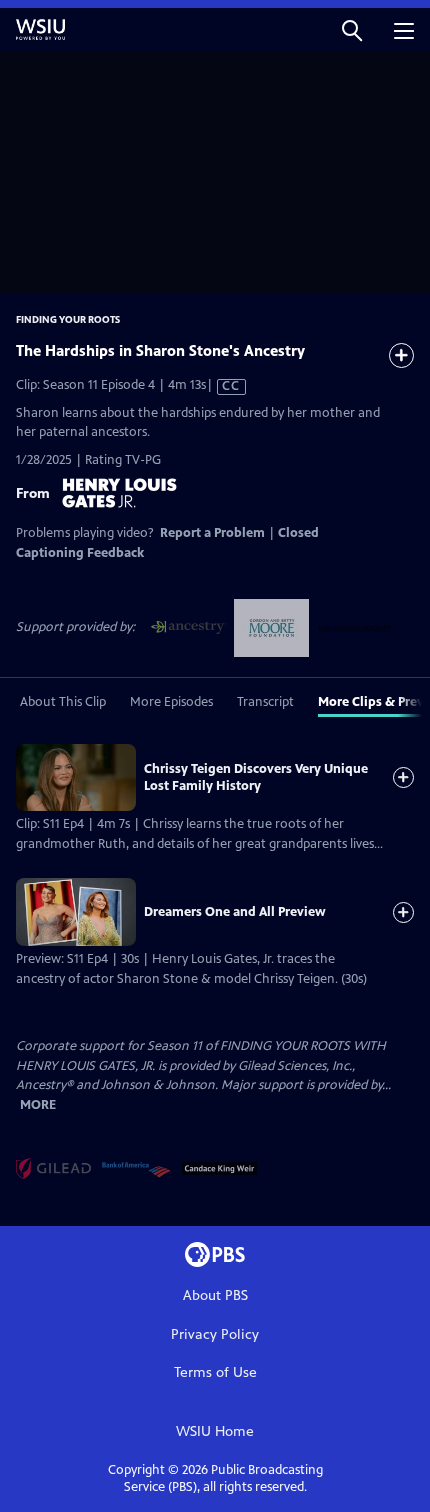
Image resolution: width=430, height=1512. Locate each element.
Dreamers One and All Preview (235, 912)
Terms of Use (215, 1372)
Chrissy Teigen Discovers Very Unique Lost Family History (256, 777)
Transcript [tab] (265, 702)
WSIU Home (215, 1431)
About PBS (215, 1295)
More (38, 1105)
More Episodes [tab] (171, 702)
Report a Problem (212, 533)
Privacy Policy (215, 1334)
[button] (352, 29)
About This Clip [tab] (63, 702)
